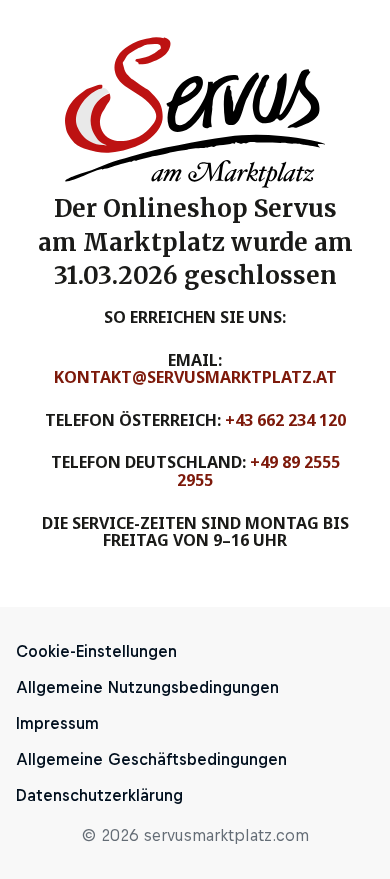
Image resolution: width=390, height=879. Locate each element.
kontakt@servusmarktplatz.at (195, 377)
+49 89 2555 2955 (258, 471)
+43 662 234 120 (285, 420)
